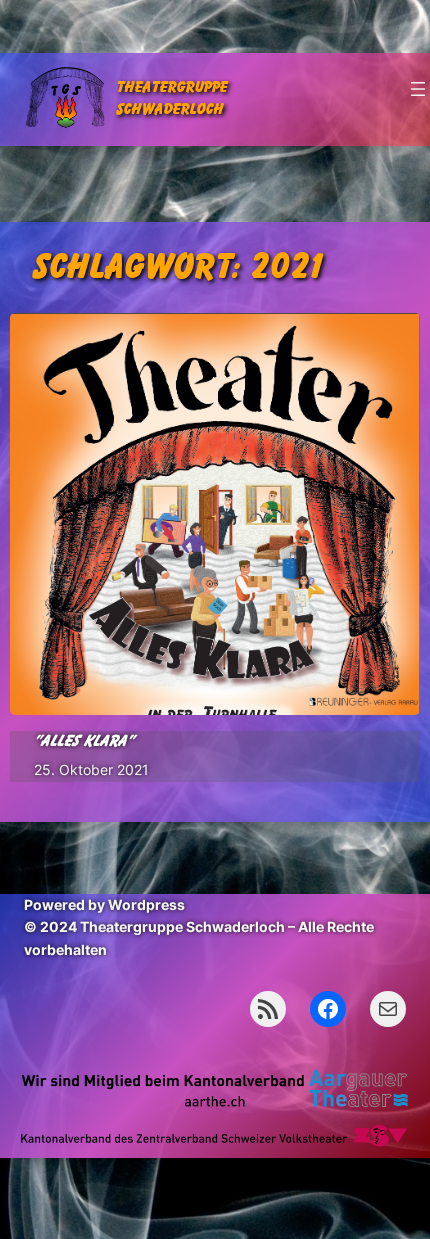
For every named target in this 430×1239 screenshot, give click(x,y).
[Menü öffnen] (418, 89)
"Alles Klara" (84, 741)
